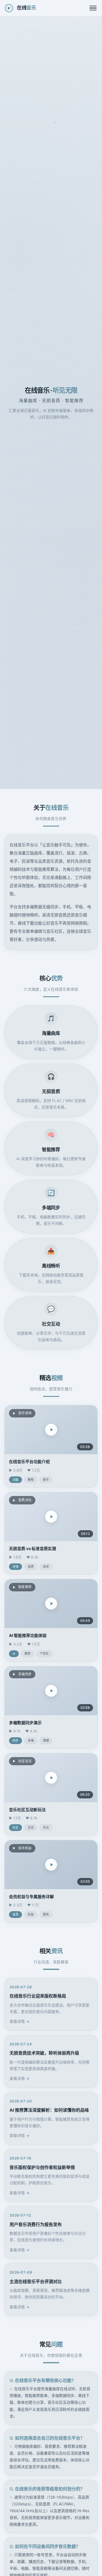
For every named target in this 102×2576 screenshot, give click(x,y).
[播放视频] (51, 1430)
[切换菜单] (93, 8)
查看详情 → (19, 2021)
